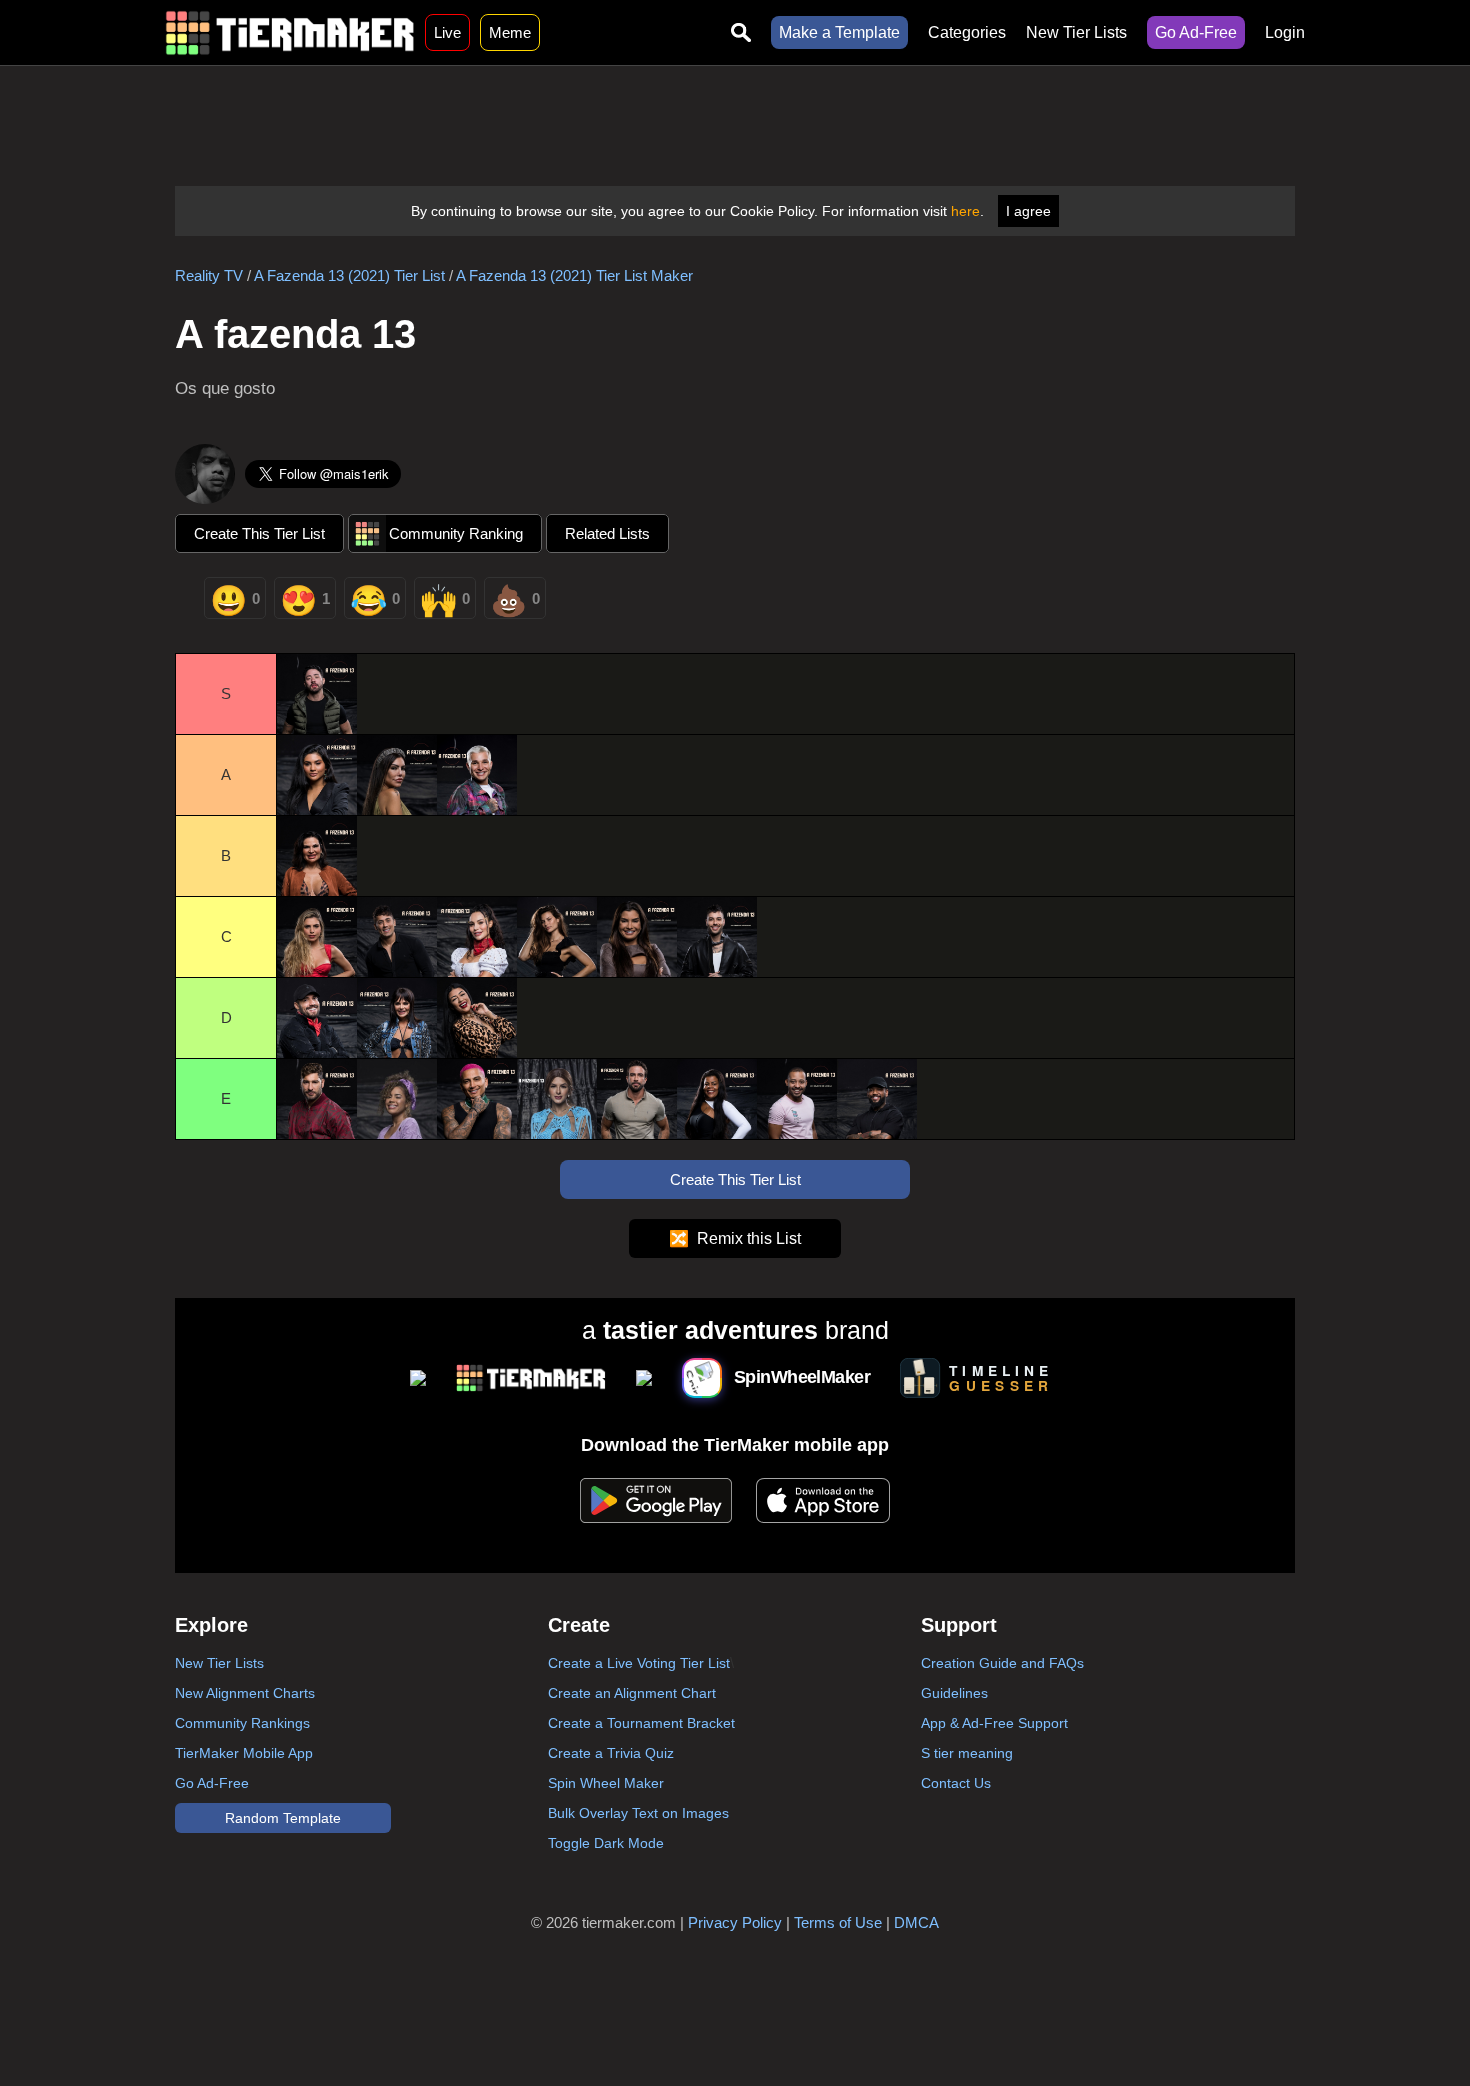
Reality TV (209, 275)
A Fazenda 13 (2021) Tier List (349, 275)
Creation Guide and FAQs (1002, 1663)
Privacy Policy (735, 1922)
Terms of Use (838, 1922)
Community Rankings (242, 1723)
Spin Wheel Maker (606, 1783)
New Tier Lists (1076, 32)
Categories (967, 32)
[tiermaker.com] (290, 32)
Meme (510, 32)
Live (447, 32)
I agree (1028, 211)
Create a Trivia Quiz (611, 1753)
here (965, 211)
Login (1285, 32)
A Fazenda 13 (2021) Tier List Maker (574, 275)
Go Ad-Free (1196, 32)
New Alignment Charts (245, 1693)
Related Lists (607, 533)
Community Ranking (456, 533)
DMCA (916, 1922)
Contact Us (956, 1783)
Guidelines (954, 1693)
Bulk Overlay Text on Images (638, 1813)
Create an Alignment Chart (632, 1693)
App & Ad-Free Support (994, 1723)
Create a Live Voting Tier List (639, 1663)
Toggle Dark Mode (606, 1843)
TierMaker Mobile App (244, 1753)
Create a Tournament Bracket (641, 1723)
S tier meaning (967, 1753)
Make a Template (839, 32)
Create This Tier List (259, 533)
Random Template (283, 1818)
